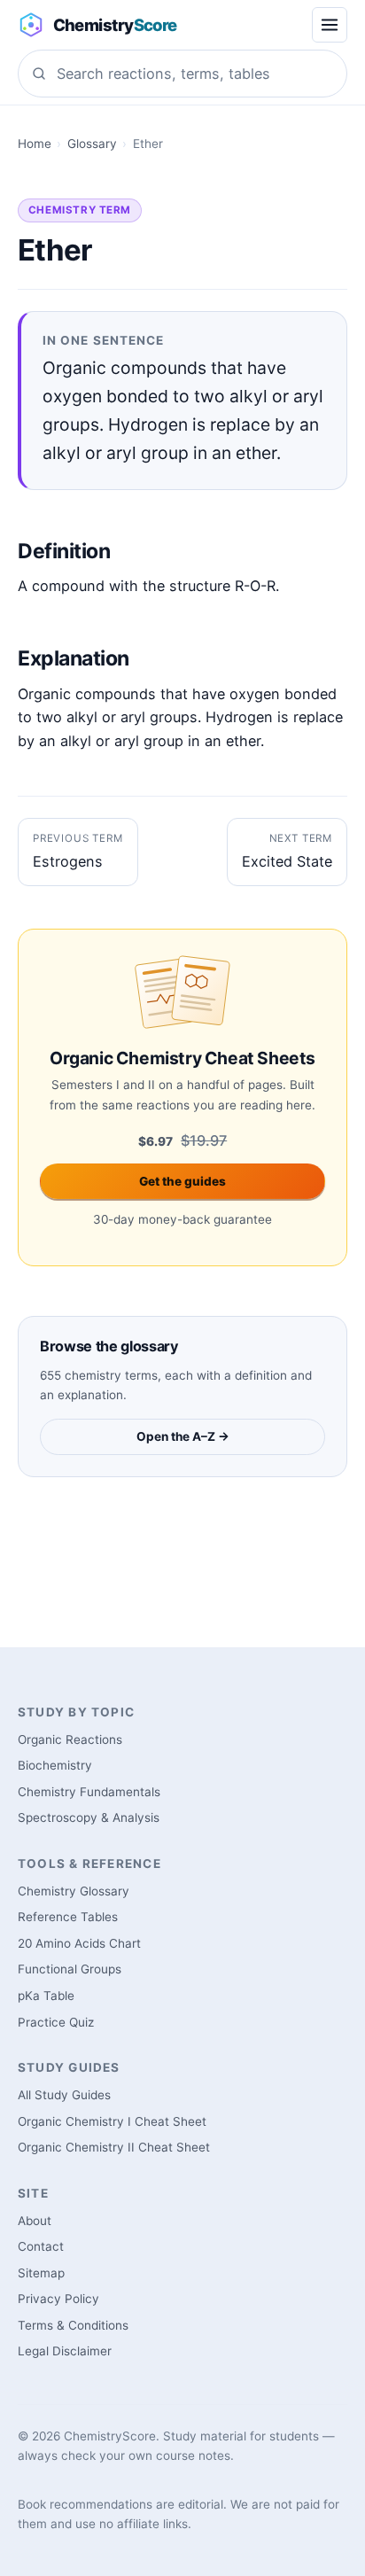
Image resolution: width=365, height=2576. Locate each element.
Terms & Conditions (73, 2325)
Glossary (92, 144)
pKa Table (46, 1996)
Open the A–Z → (183, 1436)
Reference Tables (68, 1917)
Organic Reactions (70, 1739)
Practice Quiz (56, 2022)
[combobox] (182, 74)
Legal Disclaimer (65, 2351)
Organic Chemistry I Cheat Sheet (112, 2121)
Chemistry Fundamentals (89, 1792)
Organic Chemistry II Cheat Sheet (114, 2147)
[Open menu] (330, 25)
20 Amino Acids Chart (79, 1943)
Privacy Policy (58, 2299)
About (35, 2221)
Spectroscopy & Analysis (89, 1817)
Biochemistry (55, 1765)
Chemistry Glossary (74, 1891)
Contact (41, 2246)
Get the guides (182, 1181)
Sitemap (41, 2273)
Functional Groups (70, 1969)
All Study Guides (64, 2095)
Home (35, 144)
